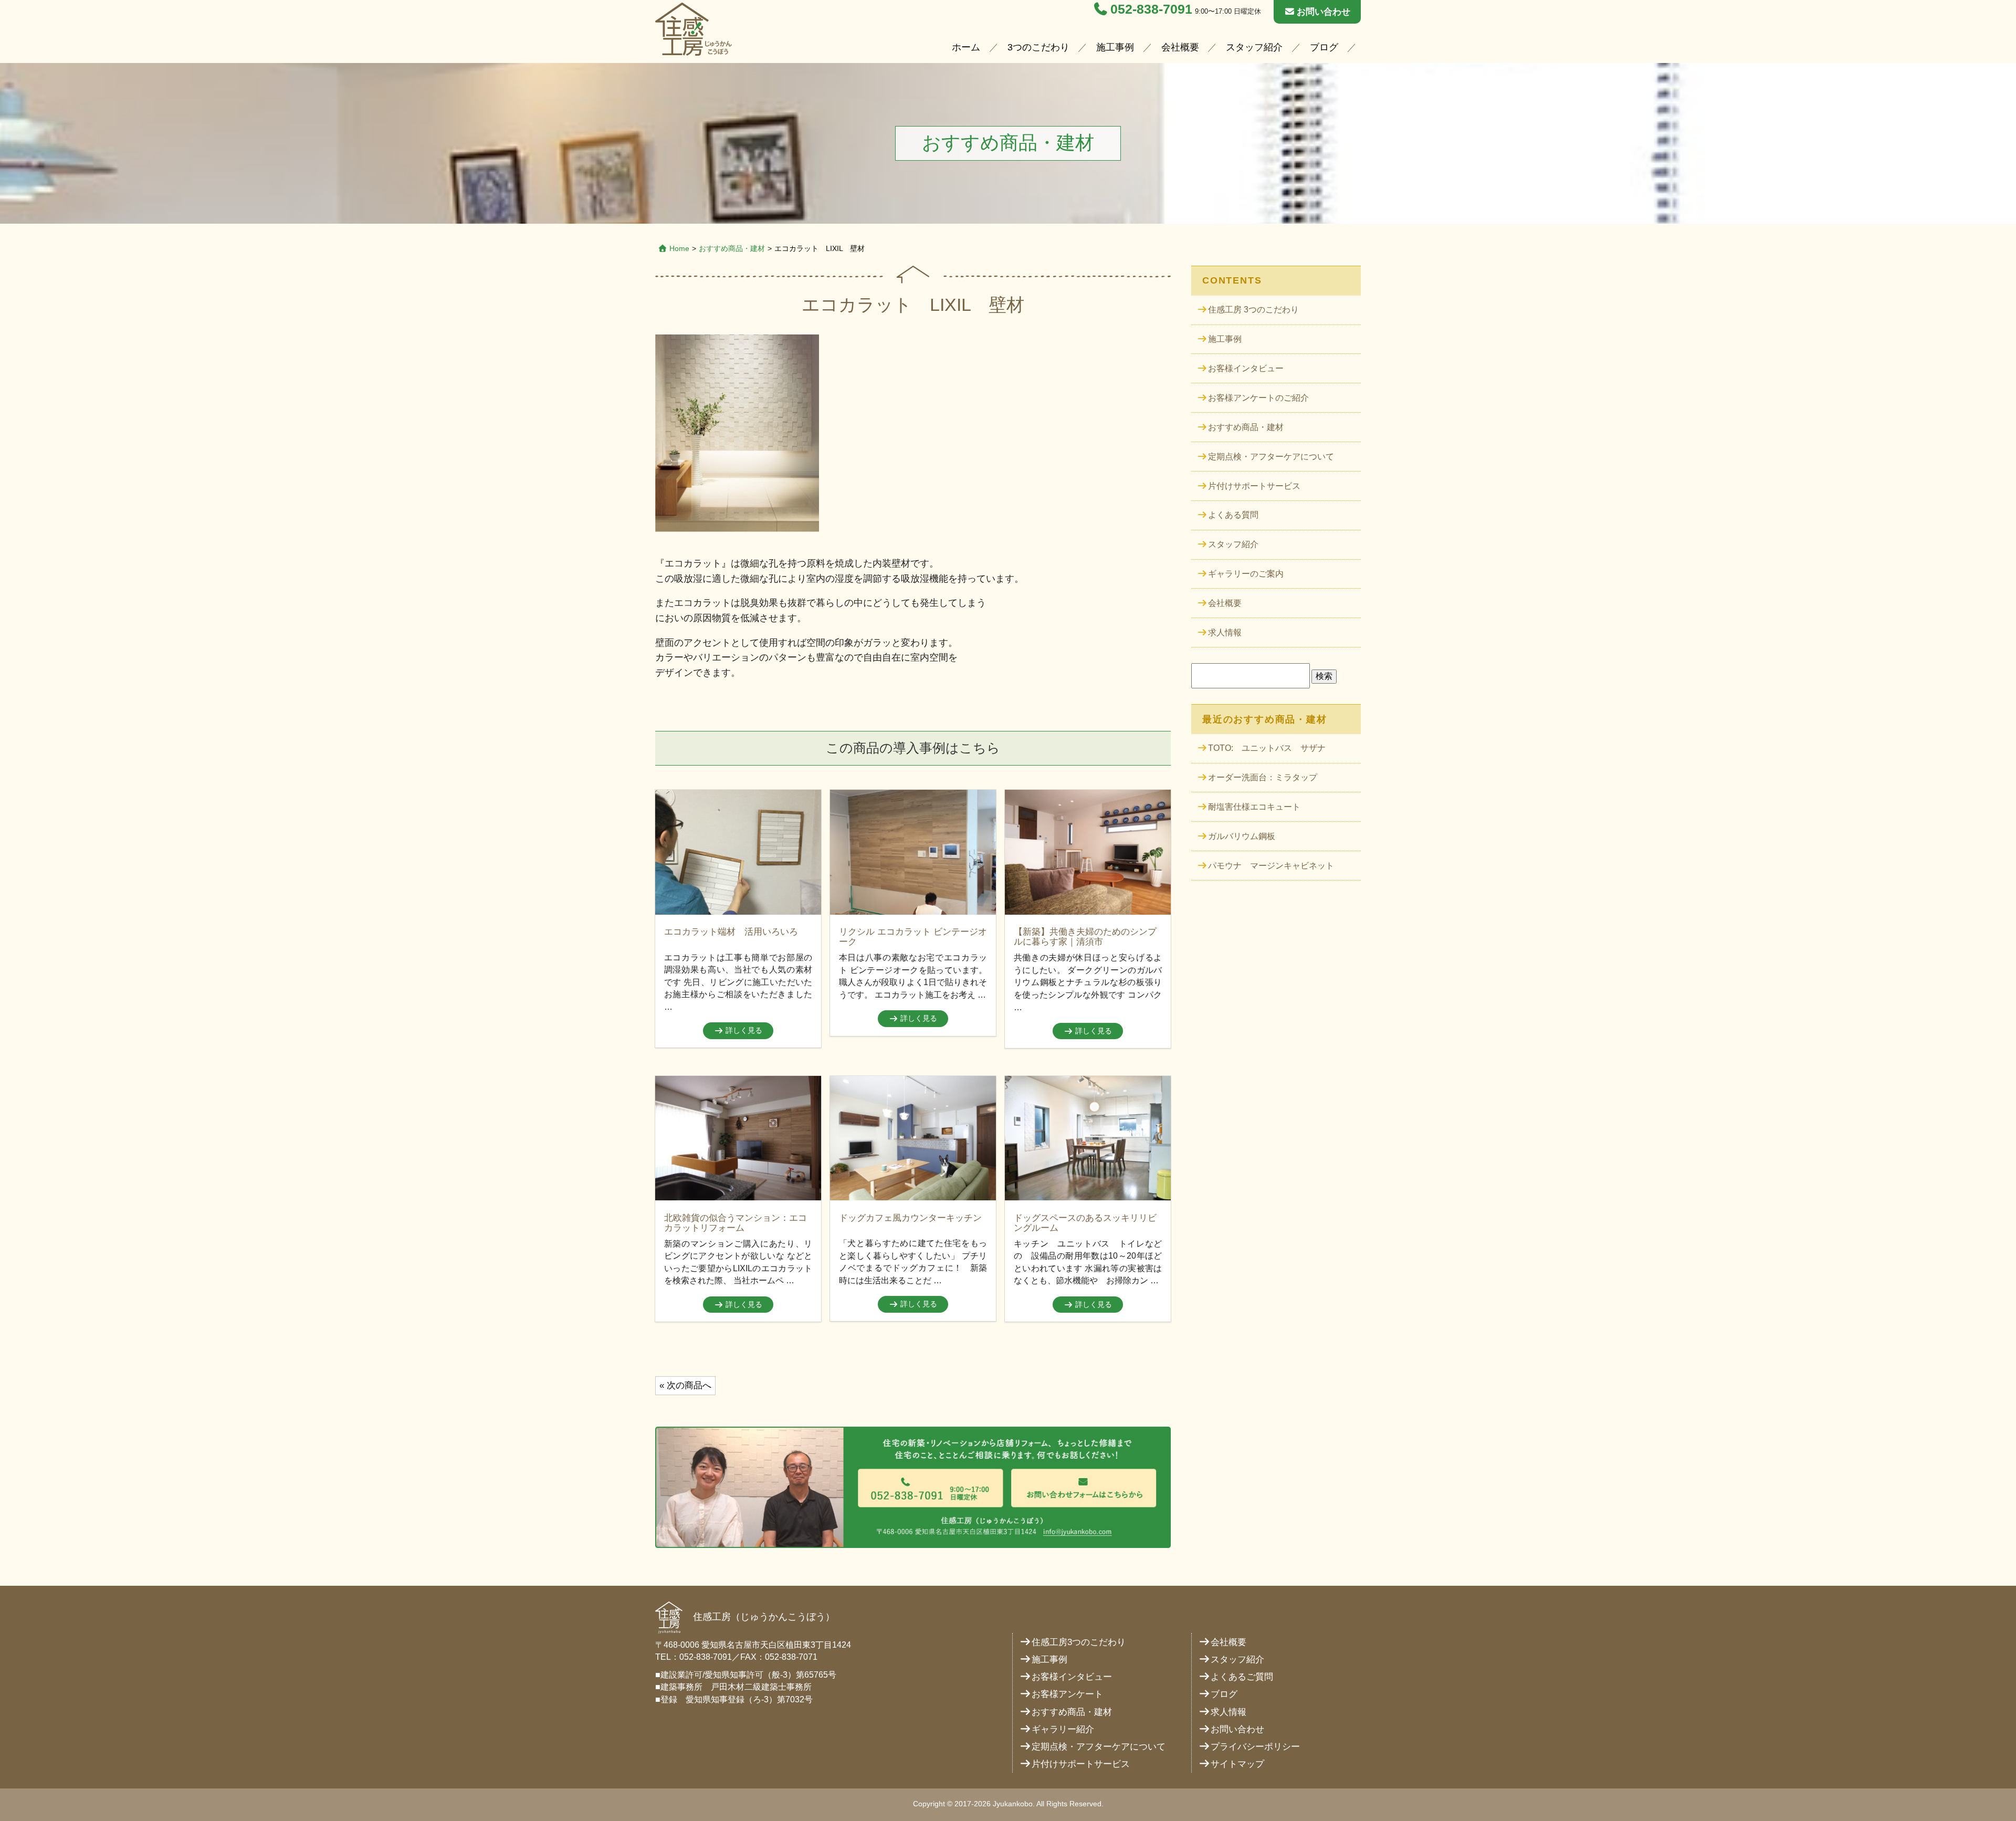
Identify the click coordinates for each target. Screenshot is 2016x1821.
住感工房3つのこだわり (1079, 1642)
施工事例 (1115, 47)
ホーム (966, 47)
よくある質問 (1233, 515)
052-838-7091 (1151, 9)
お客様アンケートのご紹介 (1258, 398)
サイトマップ (1237, 1764)
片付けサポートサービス (1254, 486)
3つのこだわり (1038, 47)
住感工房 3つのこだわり (1253, 310)
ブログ (1324, 47)
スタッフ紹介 (1254, 47)
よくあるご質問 (1242, 1677)
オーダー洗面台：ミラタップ (1263, 777)
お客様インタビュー (1246, 368)
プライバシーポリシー (1255, 1747)
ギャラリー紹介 (1063, 1729)
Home (679, 248)
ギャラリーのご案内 (1246, 574)
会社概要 (1180, 47)
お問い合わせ (1324, 12)
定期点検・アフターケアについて (1271, 457)
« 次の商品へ (685, 1385)
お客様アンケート (1067, 1694)
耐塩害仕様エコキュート (1254, 807)
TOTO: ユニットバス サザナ (1267, 748)
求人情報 (1225, 632)
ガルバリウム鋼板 (1242, 836)
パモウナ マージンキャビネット (1271, 866)
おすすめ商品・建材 (1246, 427)
